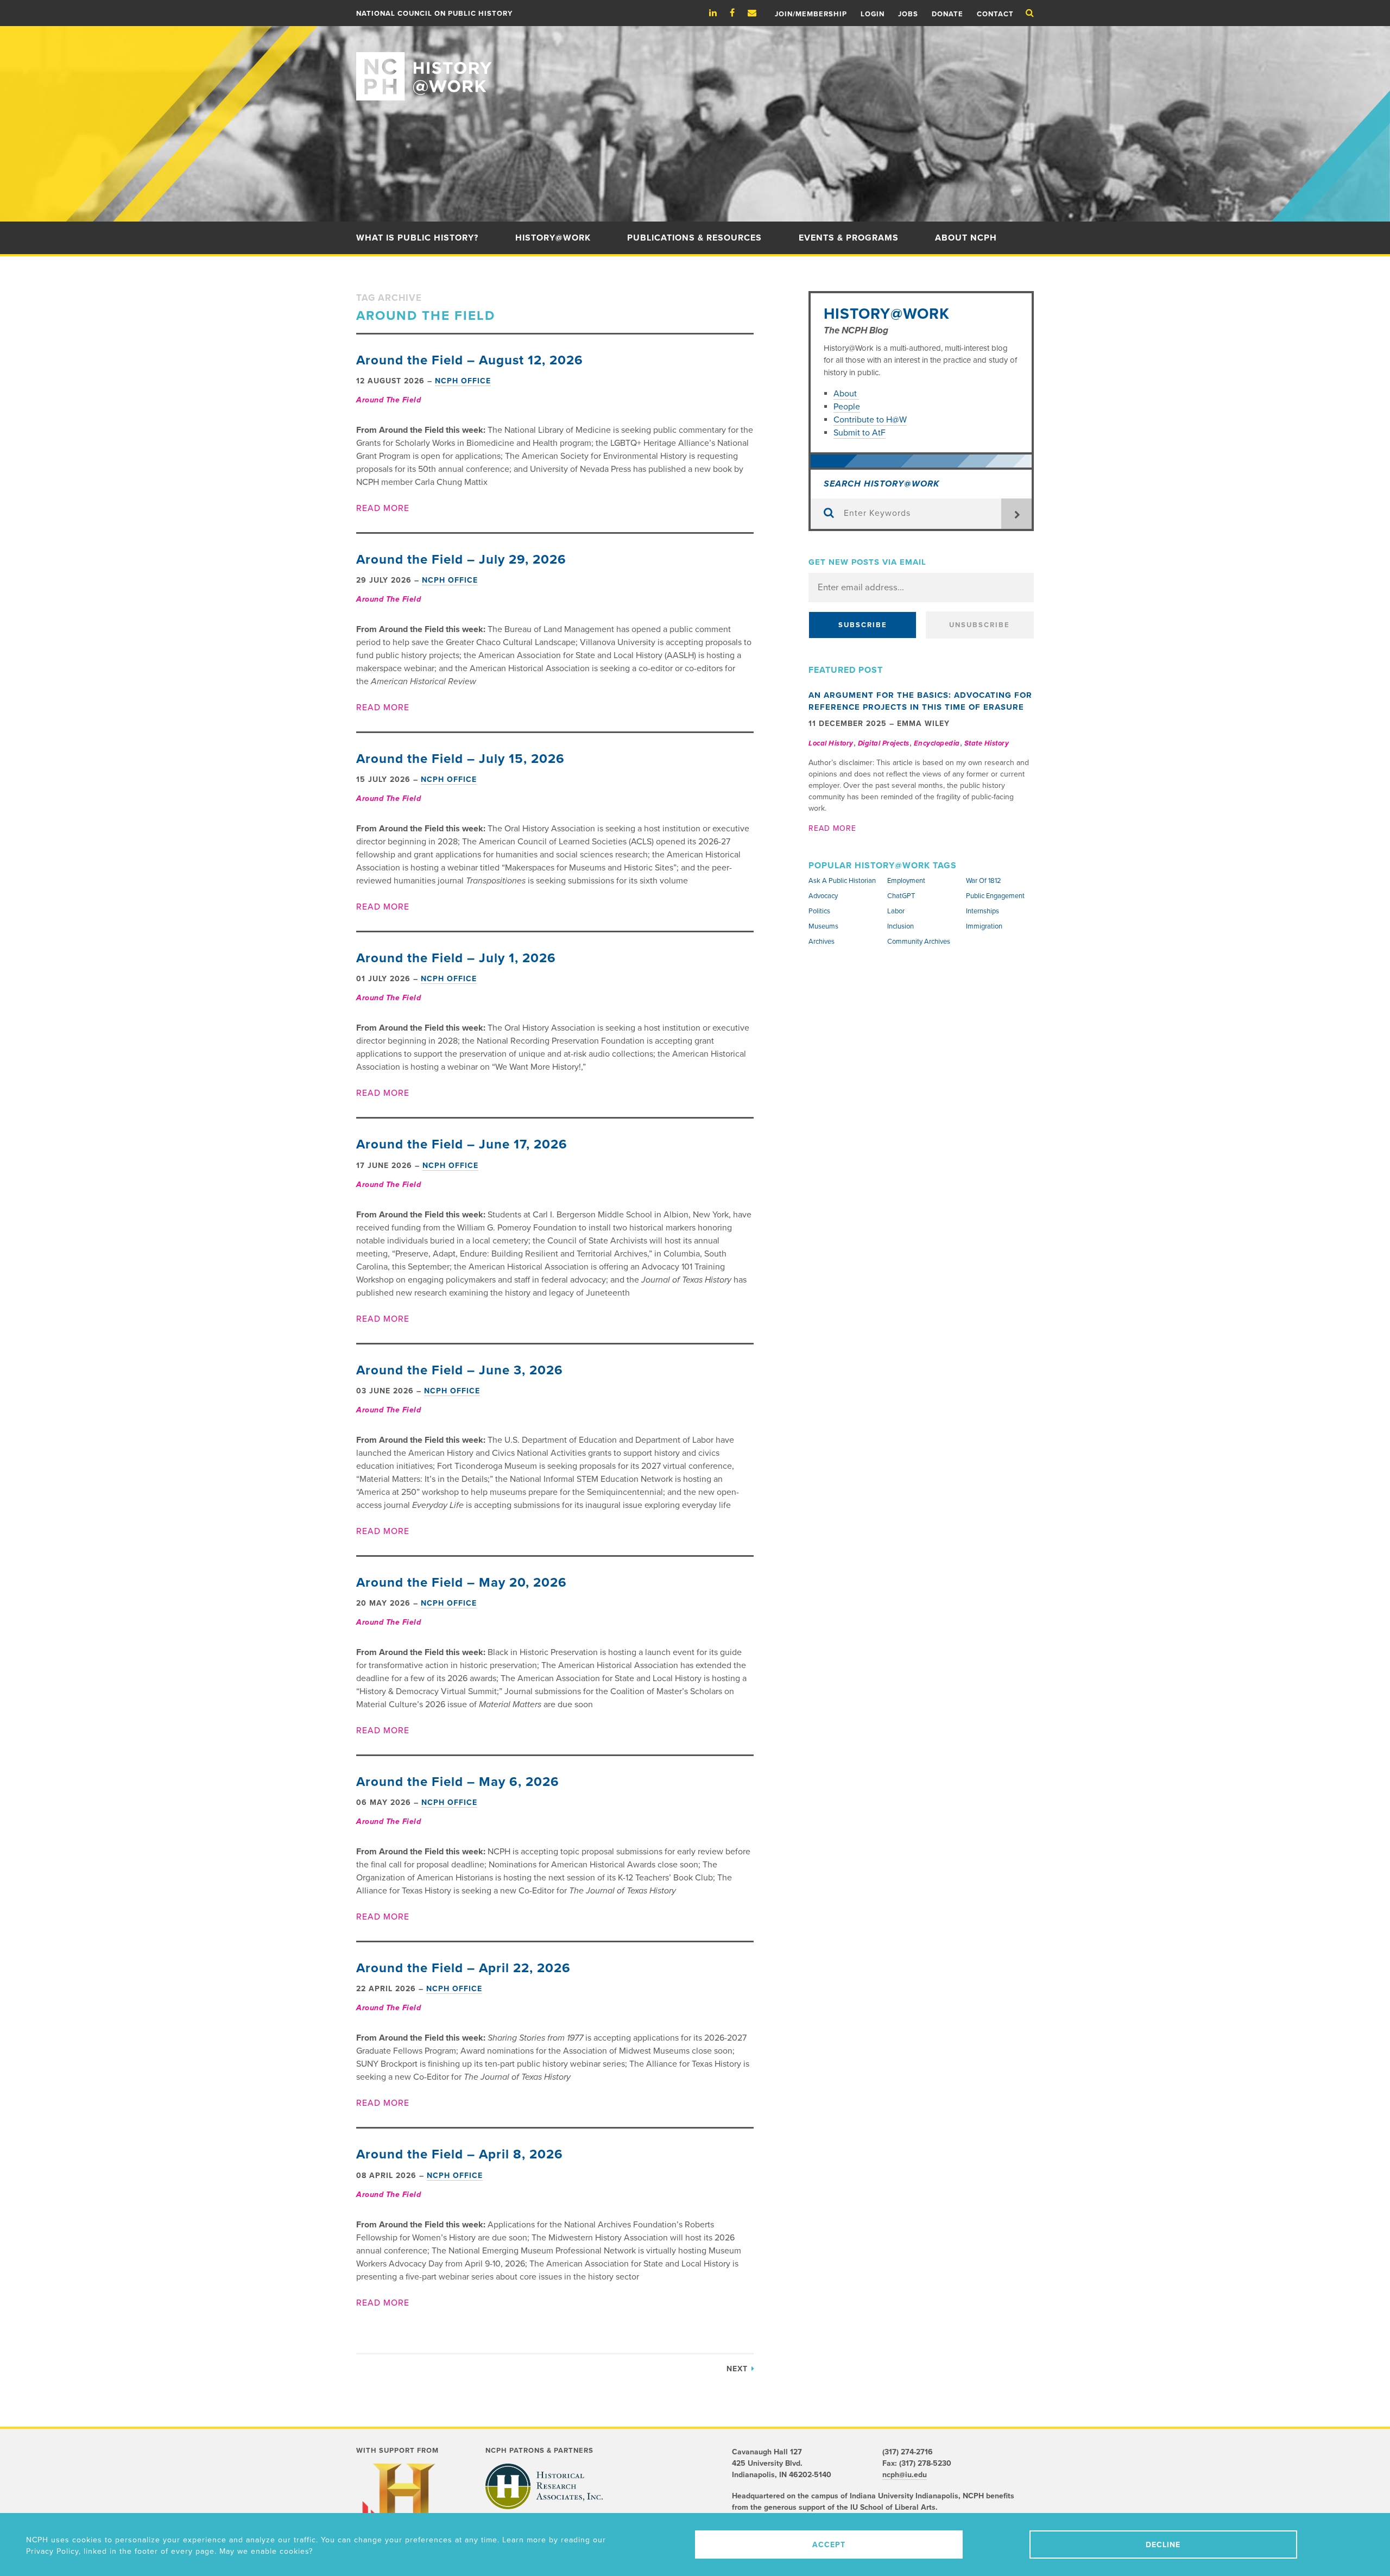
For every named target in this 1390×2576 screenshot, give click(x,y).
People (847, 407)
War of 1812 (984, 881)
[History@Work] (695, 63)
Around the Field (388, 400)
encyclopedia (937, 743)
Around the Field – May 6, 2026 (458, 1782)
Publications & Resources (694, 238)
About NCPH (966, 238)
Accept (829, 2545)
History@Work (553, 238)
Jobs (908, 14)
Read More (383, 508)
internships (983, 911)
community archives (919, 942)
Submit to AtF (860, 433)
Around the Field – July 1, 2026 (456, 958)
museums (823, 926)
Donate (947, 14)
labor (896, 911)
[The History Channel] (404, 2508)
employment (906, 881)
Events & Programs (849, 238)
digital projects (884, 743)
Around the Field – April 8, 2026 (460, 2154)
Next (738, 2369)
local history (831, 743)
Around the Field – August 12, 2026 (470, 360)
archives (822, 942)
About (846, 394)
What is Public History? (417, 238)
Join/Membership (811, 14)
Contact (995, 14)
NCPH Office (463, 381)
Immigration (984, 926)
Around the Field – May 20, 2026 (462, 1583)
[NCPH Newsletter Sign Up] (757, 13)
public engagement (995, 896)
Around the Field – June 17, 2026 (462, 1144)
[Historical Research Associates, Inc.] (544, 2486)
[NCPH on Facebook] (738, 13)
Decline (1163, 2545)
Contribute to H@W (870, 420)
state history (987, 743)
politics (819, 911)
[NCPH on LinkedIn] (718, 13)
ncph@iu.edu (905, 2475)
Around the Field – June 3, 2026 (460, 1370)
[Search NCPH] (1030, 13)
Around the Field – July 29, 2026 (461, 560)
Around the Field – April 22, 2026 (463, 1968)
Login (873, 14)
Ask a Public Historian (842, 881)
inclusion (901, 926)
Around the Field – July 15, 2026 (460, 759)
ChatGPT (901, 896)
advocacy (823, 896)
